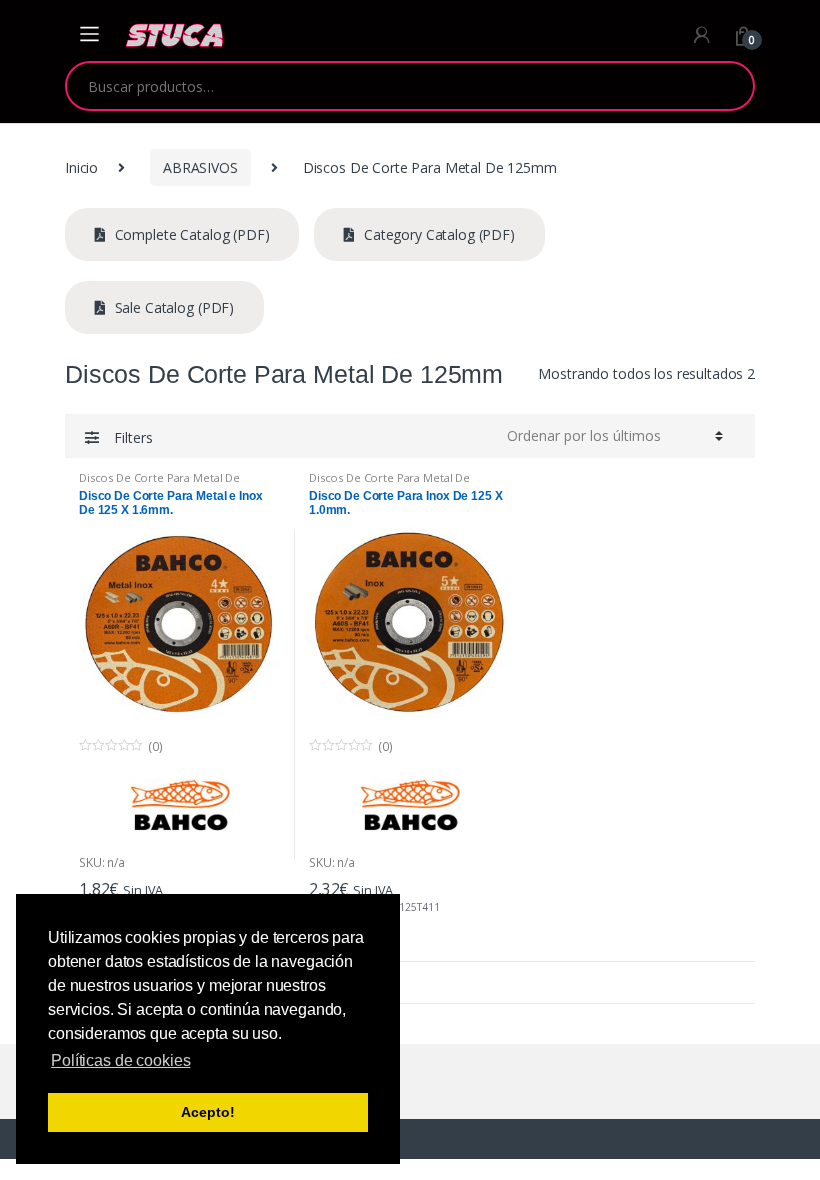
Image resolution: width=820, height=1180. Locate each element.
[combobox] (381, 86)
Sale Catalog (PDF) (172, 307)
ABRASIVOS (200, 167)
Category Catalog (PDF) (437, 234)
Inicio (81, 167)
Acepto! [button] (207, 1112)
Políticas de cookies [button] (120, 1060)
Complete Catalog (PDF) (190, 234)
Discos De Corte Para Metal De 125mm (159, 483)
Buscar (724, 86)
